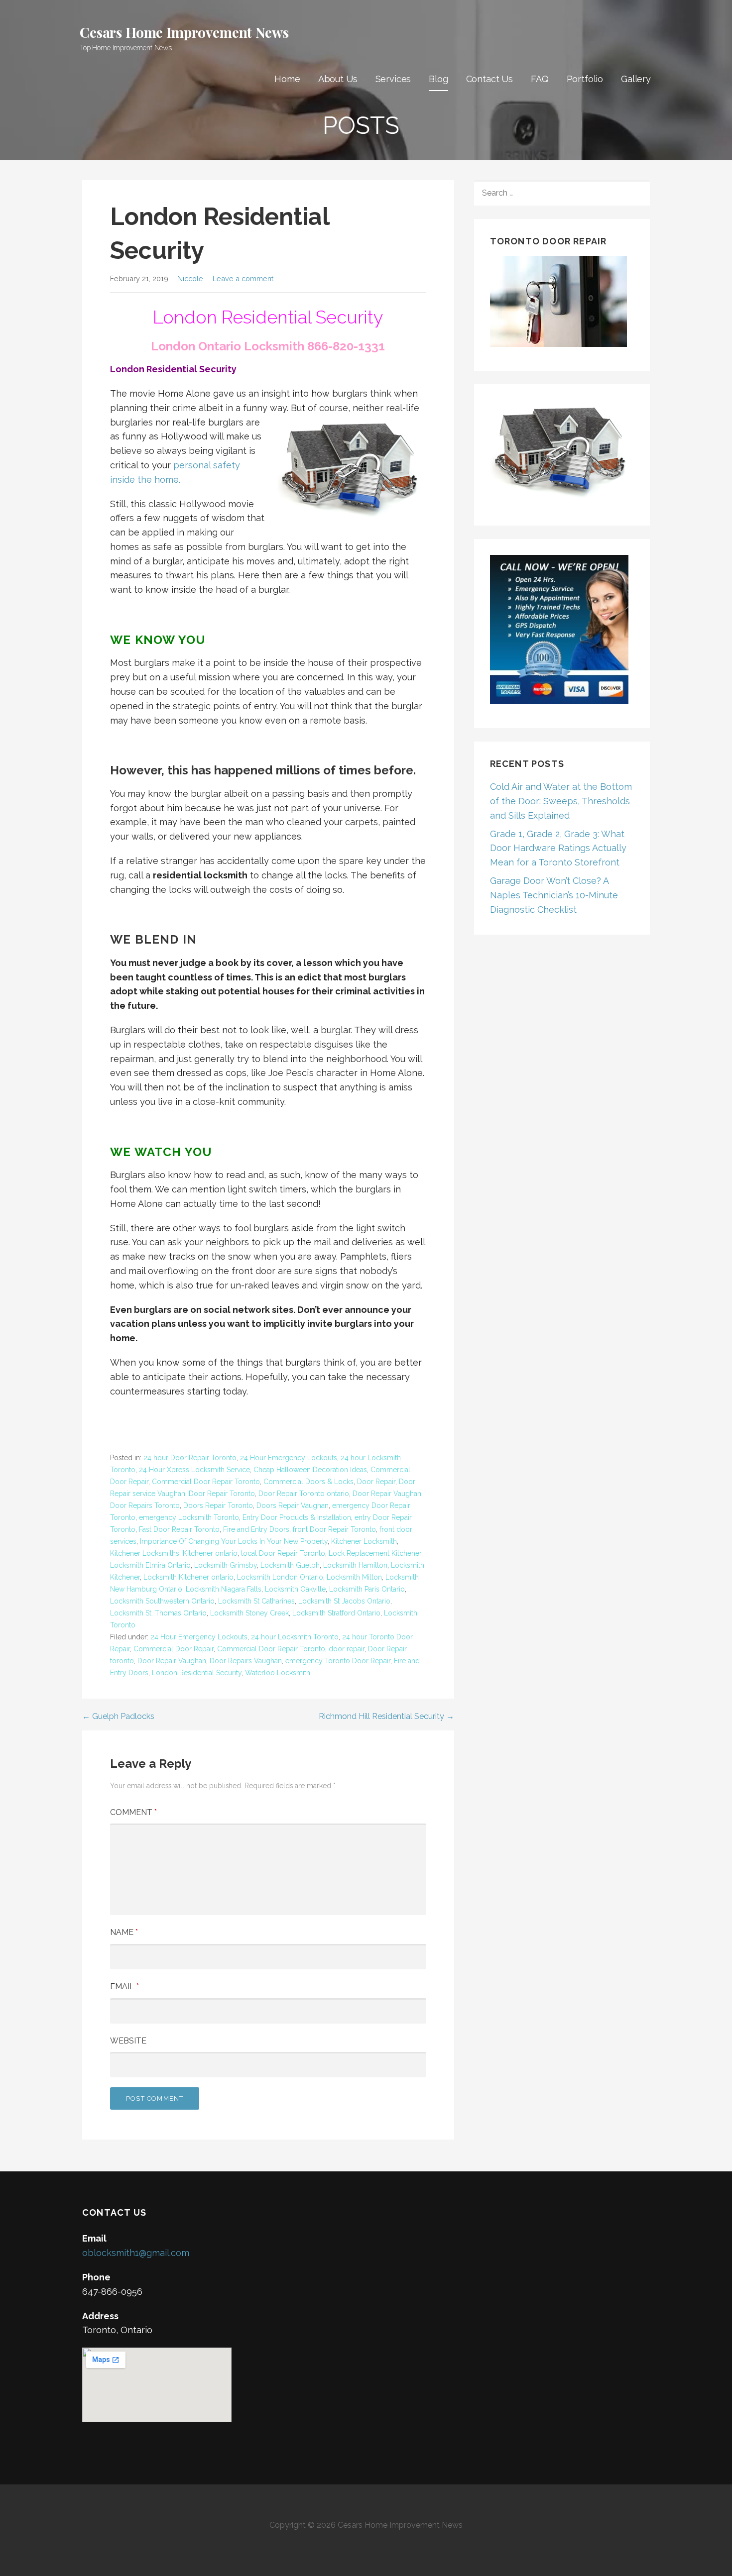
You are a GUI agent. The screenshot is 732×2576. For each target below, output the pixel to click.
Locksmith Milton (354, 1577)
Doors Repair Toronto (218, 1505)
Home (287, 79)
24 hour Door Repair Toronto (190, 1458)
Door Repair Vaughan (387, 1494)
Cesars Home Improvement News (184, 32)
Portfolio (585, 79)
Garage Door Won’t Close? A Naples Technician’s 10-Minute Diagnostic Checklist (554, 895)
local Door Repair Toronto (283, 1553)
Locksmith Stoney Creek (249, 1613)
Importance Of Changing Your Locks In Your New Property (234, 1541)
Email (124, 1986)
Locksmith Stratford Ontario (336, 1613)
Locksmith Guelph (290, 1565)
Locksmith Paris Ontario (367, 1589)
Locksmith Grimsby (226, 1565)
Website (128, 2041)
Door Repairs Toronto (145, 1505)
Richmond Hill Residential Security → (386, 1716)
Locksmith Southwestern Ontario (162, 1601)
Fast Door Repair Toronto (179, 1529)
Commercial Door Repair (174, 1649)
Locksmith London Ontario (280, 1577)
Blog (438, 79)
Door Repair (376, 1482)
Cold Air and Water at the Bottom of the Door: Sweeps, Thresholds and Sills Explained (561, 801)
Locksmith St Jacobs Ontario (344, 1601)
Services (393, 79)
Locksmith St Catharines (256, 1601)
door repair (347, 1649)
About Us (338, 79)
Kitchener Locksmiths (145, 1553)
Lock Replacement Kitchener (375, 1553)
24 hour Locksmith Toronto (295, 1637)
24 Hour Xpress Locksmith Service (194, 1470)
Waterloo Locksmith (278, 1673)
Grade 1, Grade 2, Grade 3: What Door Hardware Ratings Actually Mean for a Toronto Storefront (558, 848)
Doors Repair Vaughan (293, 1505)
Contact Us (489, 79)
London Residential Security (197, 1673)
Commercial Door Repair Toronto (206, 1482)
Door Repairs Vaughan (246, 1661)
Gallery (636, 79)
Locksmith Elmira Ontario (150, 1565)
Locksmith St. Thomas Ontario (158, 1613)
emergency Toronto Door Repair (338, 1661)
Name (124, 1932)
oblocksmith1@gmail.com (136, 2253)
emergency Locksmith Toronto (189, 1517)
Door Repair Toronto (222, 1494)
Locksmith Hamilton (355, 1565)
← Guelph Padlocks (118, 1716)
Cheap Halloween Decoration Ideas (310, 1470)
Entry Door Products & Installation (297, 1517)
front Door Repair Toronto (334, 1529)
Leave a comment (243, 278)
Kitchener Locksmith (364, 1541)
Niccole (190, 278)
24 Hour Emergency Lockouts (289, 1458)
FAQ (540, 79)
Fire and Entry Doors (256, 1529)
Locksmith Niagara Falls (224, 1589)
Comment (133, 1812)
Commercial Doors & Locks (308, 1482)
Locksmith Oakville (295, 1589)
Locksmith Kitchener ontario (188, 1577)
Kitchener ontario (210, 1553)
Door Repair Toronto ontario (304, 1494)
